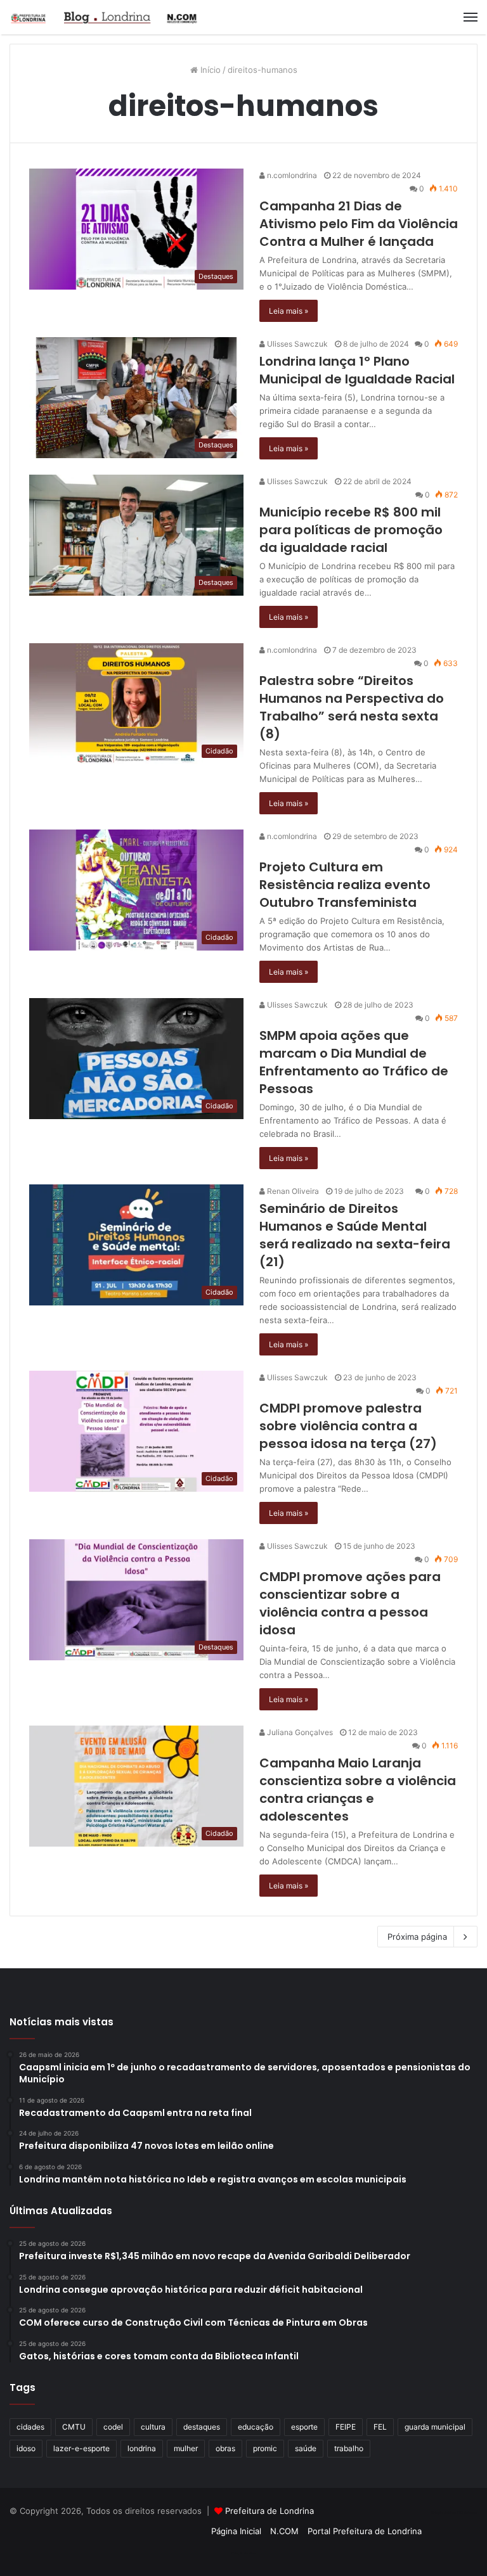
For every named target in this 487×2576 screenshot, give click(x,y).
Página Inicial (236, 2531)
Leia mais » (289, 311)
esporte (304, 2427)
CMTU (74, 2427)
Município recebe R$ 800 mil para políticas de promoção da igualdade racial (351, 530)
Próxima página (417, 1937)
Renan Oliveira (292, 1191)
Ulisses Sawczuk (296, 344)
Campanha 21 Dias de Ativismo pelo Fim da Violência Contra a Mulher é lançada (359, 224)
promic (265, 2448)
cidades (30, 2427)
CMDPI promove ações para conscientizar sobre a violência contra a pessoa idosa (350, 1603)
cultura (153, 2427)
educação (256, 2427)
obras (225, 2448)
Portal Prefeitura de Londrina (365, 2531)
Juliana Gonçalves (299, 1732)
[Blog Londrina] (105, 17)
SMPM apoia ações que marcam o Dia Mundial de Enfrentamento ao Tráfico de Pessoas (354, 1062)
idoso (26, 2448)
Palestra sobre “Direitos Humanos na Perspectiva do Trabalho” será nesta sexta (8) (352, 707)
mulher (186, 2448)
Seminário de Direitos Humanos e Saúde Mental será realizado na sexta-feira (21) (355, 1235)
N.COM (284, 2531)
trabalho (349, 2448)
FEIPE (346, 2427)
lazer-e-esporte (81, 2448)
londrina (142, 2448)
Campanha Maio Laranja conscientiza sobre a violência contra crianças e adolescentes (358, 1790)
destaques (202, 2427)
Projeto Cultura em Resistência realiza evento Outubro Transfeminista (345, 885)
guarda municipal (435, 2427)
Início (209, 70)
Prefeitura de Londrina (269, 2511)
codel (113, 2427)
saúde (306, 2448)
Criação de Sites (244, 2553)
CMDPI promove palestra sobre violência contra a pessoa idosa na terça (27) (348, 1426)
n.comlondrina (291, 175)
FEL (380, 2427)
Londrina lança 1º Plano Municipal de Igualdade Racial (357, 370)
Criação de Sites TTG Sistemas (454, 2513)
